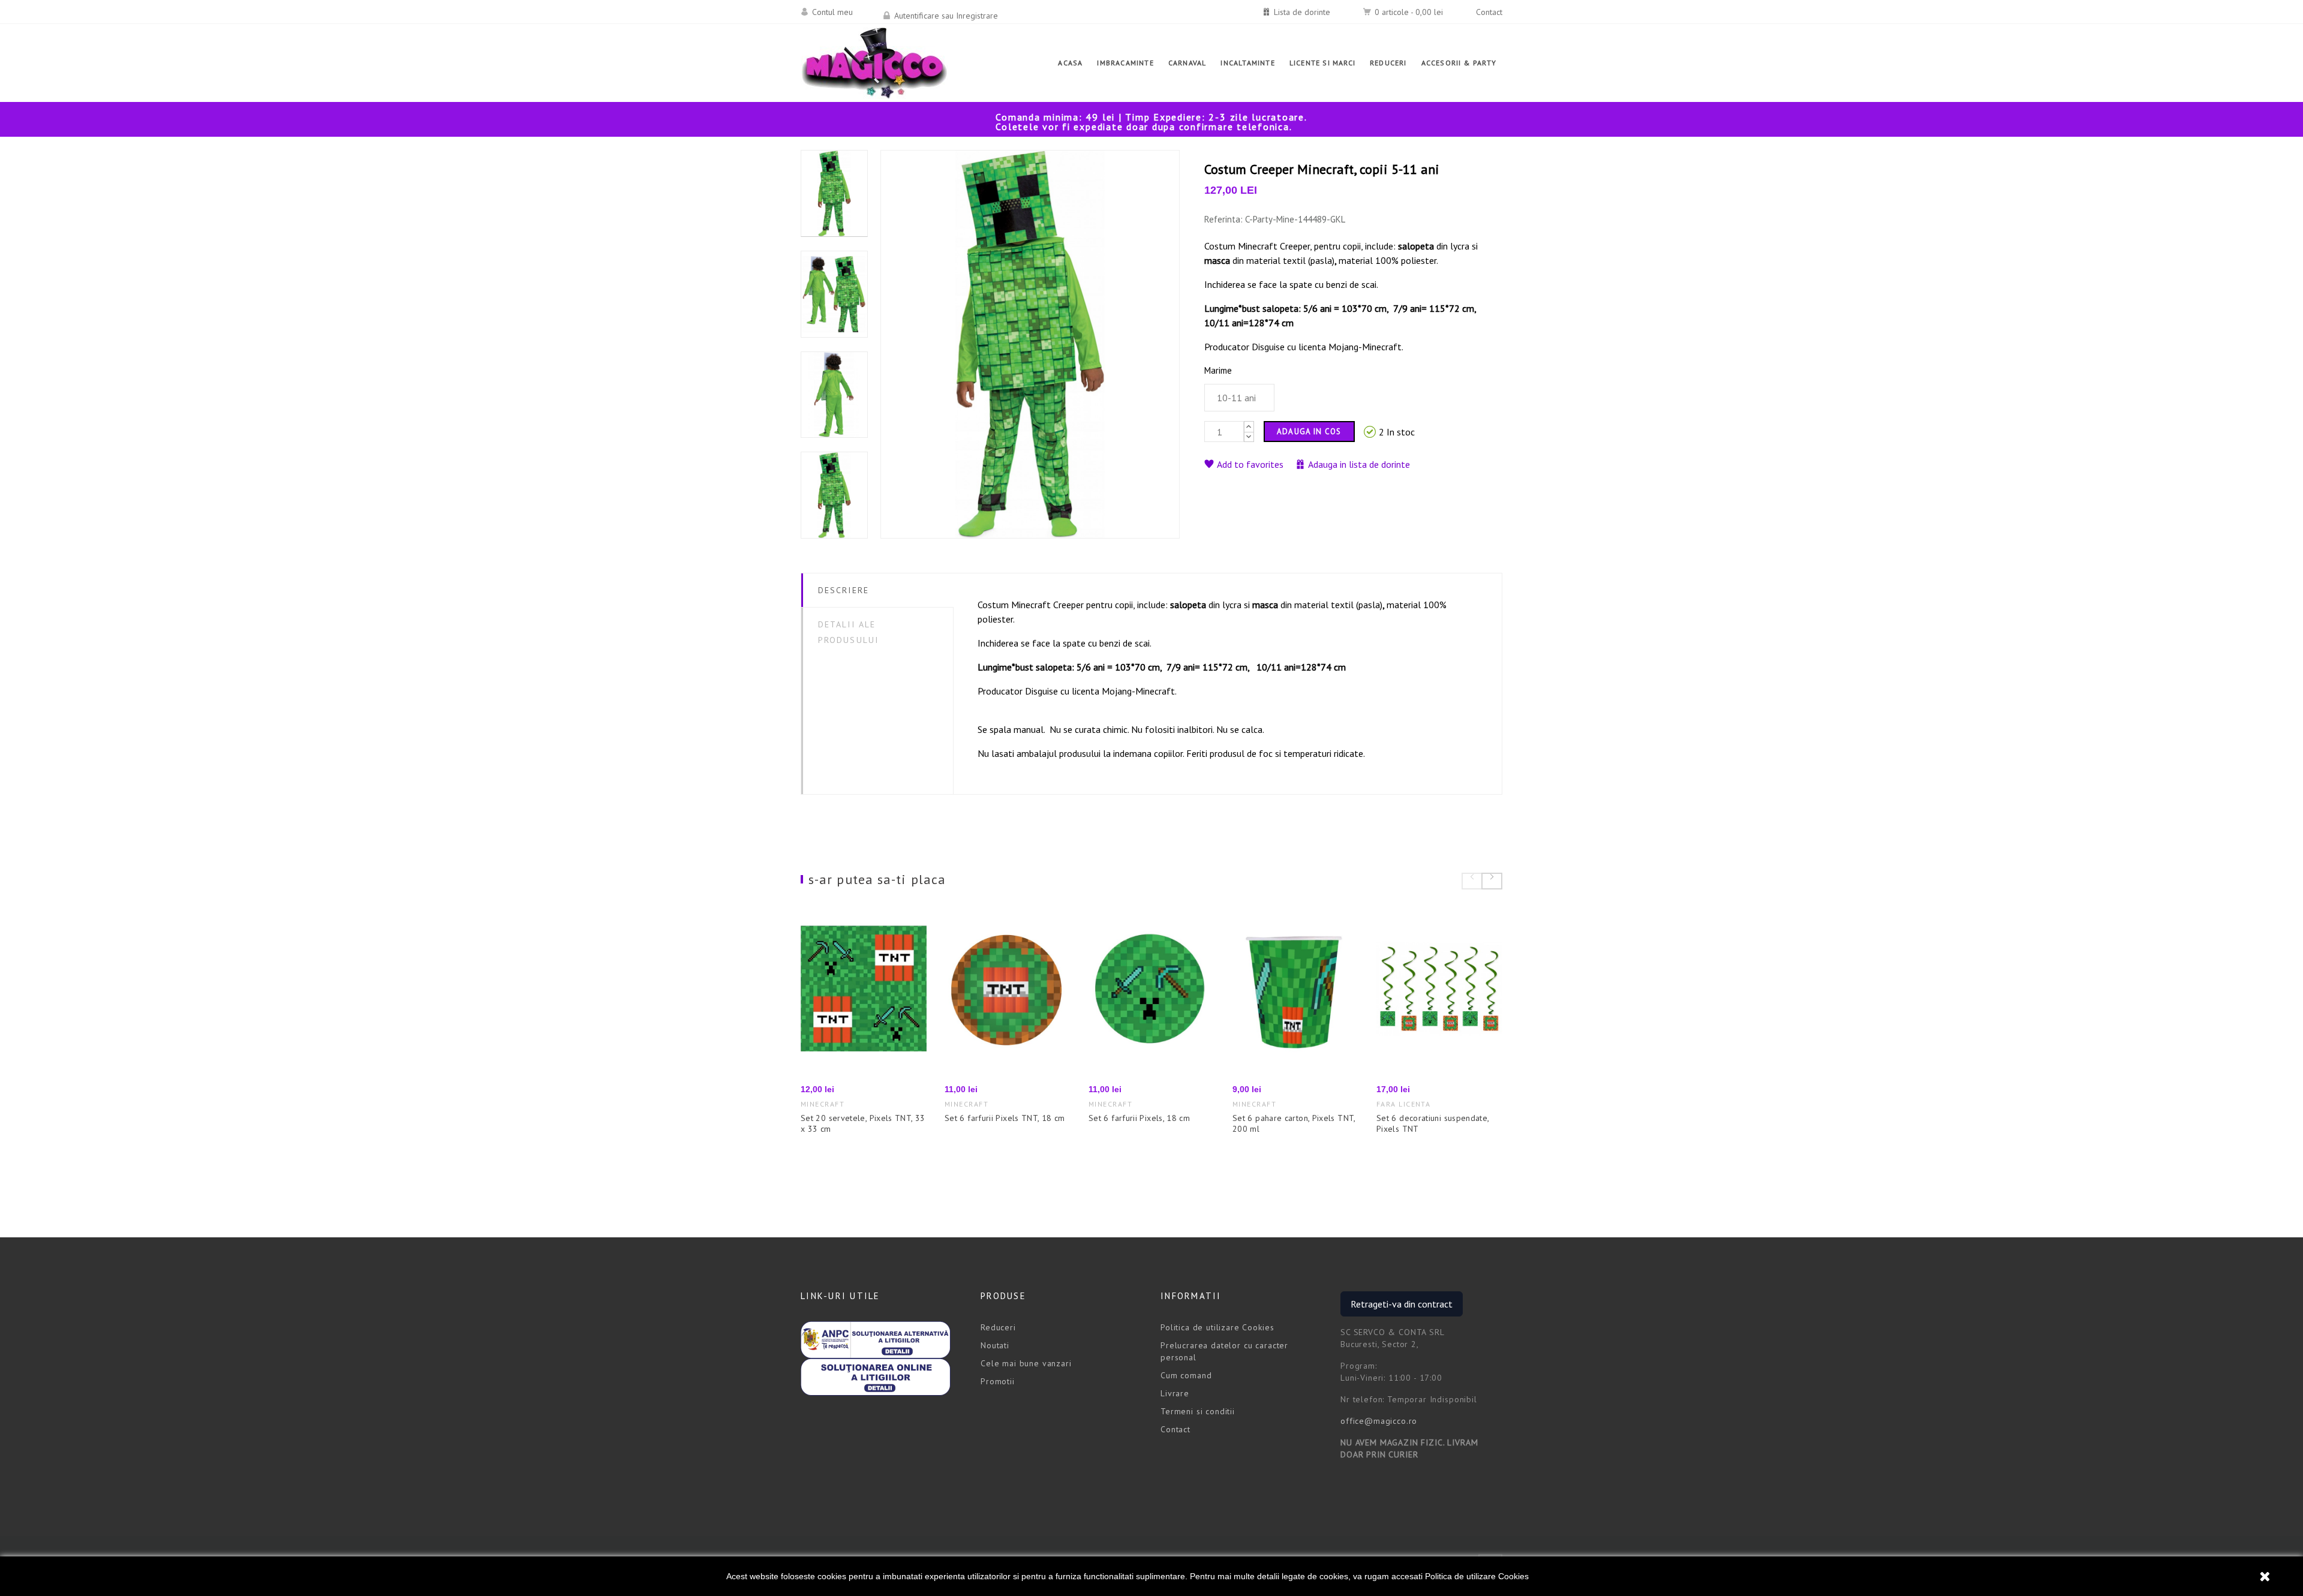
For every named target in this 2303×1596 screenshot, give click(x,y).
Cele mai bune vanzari (1026, 1363)
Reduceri (998, 1327)
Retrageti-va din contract (1402, 1304)
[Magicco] (874, 63)
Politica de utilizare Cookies (1477, 1576)
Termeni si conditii (1198, 1411)
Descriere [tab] (844, 590)
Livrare (1175, 1393)
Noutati (995, 1345)
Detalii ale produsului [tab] (848, 632)
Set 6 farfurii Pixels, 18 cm (1139, 1118)
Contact (1489, 12)
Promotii (998, 1381)
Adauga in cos (1309, 432)
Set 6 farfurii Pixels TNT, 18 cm (1005, 1118)
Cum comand (1186, 1375)
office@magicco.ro (1379, 1421)
